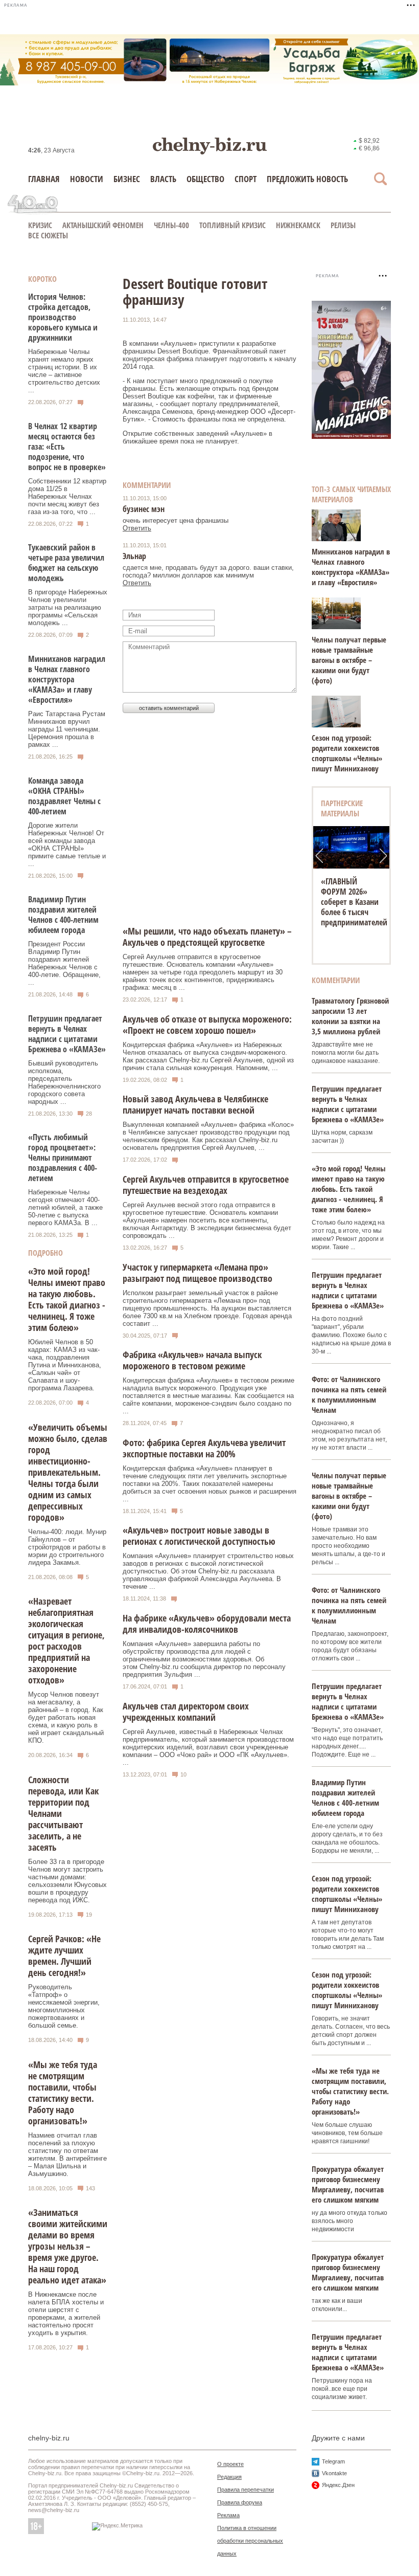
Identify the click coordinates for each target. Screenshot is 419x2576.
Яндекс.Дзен (338, 2485)
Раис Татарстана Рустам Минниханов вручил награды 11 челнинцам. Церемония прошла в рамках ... (67, 729)
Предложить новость (307, 179)
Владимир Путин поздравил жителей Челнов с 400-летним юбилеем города (63, 915)
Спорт (246, 179)
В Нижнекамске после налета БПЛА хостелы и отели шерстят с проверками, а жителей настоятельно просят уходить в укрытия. (66, 2314)
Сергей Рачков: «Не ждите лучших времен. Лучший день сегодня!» (64, 1956)
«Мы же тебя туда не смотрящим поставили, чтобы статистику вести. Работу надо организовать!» (63, 2093)
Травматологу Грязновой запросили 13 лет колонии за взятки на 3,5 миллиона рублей (350, 1016)
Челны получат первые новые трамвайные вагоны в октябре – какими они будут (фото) (349, 660)
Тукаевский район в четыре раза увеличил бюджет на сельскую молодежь (66, 563)
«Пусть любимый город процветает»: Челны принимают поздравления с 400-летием (63, 1158)
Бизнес (127, 179)
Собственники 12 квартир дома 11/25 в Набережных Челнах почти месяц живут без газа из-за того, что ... (67, 496)
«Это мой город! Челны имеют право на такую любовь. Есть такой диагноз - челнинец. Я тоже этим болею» (67, 1299)
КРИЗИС (40, 225)
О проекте (230, 2464)
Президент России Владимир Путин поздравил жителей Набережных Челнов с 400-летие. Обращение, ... (64, 963)
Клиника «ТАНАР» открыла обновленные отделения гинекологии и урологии (346, 912)
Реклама (228, 2515)
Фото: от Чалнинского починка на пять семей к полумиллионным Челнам (349, 1394)
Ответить (137, 528)
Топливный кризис (232, 225)
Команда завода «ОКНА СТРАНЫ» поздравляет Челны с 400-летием (64, 796)
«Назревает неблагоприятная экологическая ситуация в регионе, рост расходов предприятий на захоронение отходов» (66, 1640)
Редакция (229, 2477)
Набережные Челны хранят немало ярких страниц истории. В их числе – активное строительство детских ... (64, 371)
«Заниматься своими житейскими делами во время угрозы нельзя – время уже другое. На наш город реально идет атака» (68, 2246)
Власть (163, 179)
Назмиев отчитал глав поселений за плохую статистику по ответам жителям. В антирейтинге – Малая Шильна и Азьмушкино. (67, 2155)
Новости (87, 179)
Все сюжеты (48, 235)
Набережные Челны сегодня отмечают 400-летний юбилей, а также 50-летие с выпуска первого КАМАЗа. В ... (65, 1207)
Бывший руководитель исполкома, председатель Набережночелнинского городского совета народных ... (64, 1082)
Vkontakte (334, 2473)
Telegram (333, 2461)
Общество (205, 179)
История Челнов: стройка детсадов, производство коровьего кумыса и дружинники (63, 317)
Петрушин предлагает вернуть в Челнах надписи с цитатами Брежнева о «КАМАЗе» (67, 1034)
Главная (44, 179)
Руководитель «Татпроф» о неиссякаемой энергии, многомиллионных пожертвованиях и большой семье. (64, 2006)
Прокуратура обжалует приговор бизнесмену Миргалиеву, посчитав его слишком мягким (348, 2184)
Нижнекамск (298, 225)
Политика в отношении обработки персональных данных (250, 2541)
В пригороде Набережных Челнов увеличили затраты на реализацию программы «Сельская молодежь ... (68, 607)
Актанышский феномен (103, 225)
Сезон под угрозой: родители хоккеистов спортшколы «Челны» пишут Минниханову (347, 753)
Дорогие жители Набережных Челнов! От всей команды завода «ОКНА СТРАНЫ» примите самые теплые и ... (67, 845)
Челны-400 (171, 225)
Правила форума (240, 2502)
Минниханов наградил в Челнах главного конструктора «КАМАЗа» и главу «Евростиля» (67, 679)
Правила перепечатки (246, 2490)
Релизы (343, 225)
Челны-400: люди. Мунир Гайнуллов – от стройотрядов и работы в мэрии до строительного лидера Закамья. (67, 1547)
